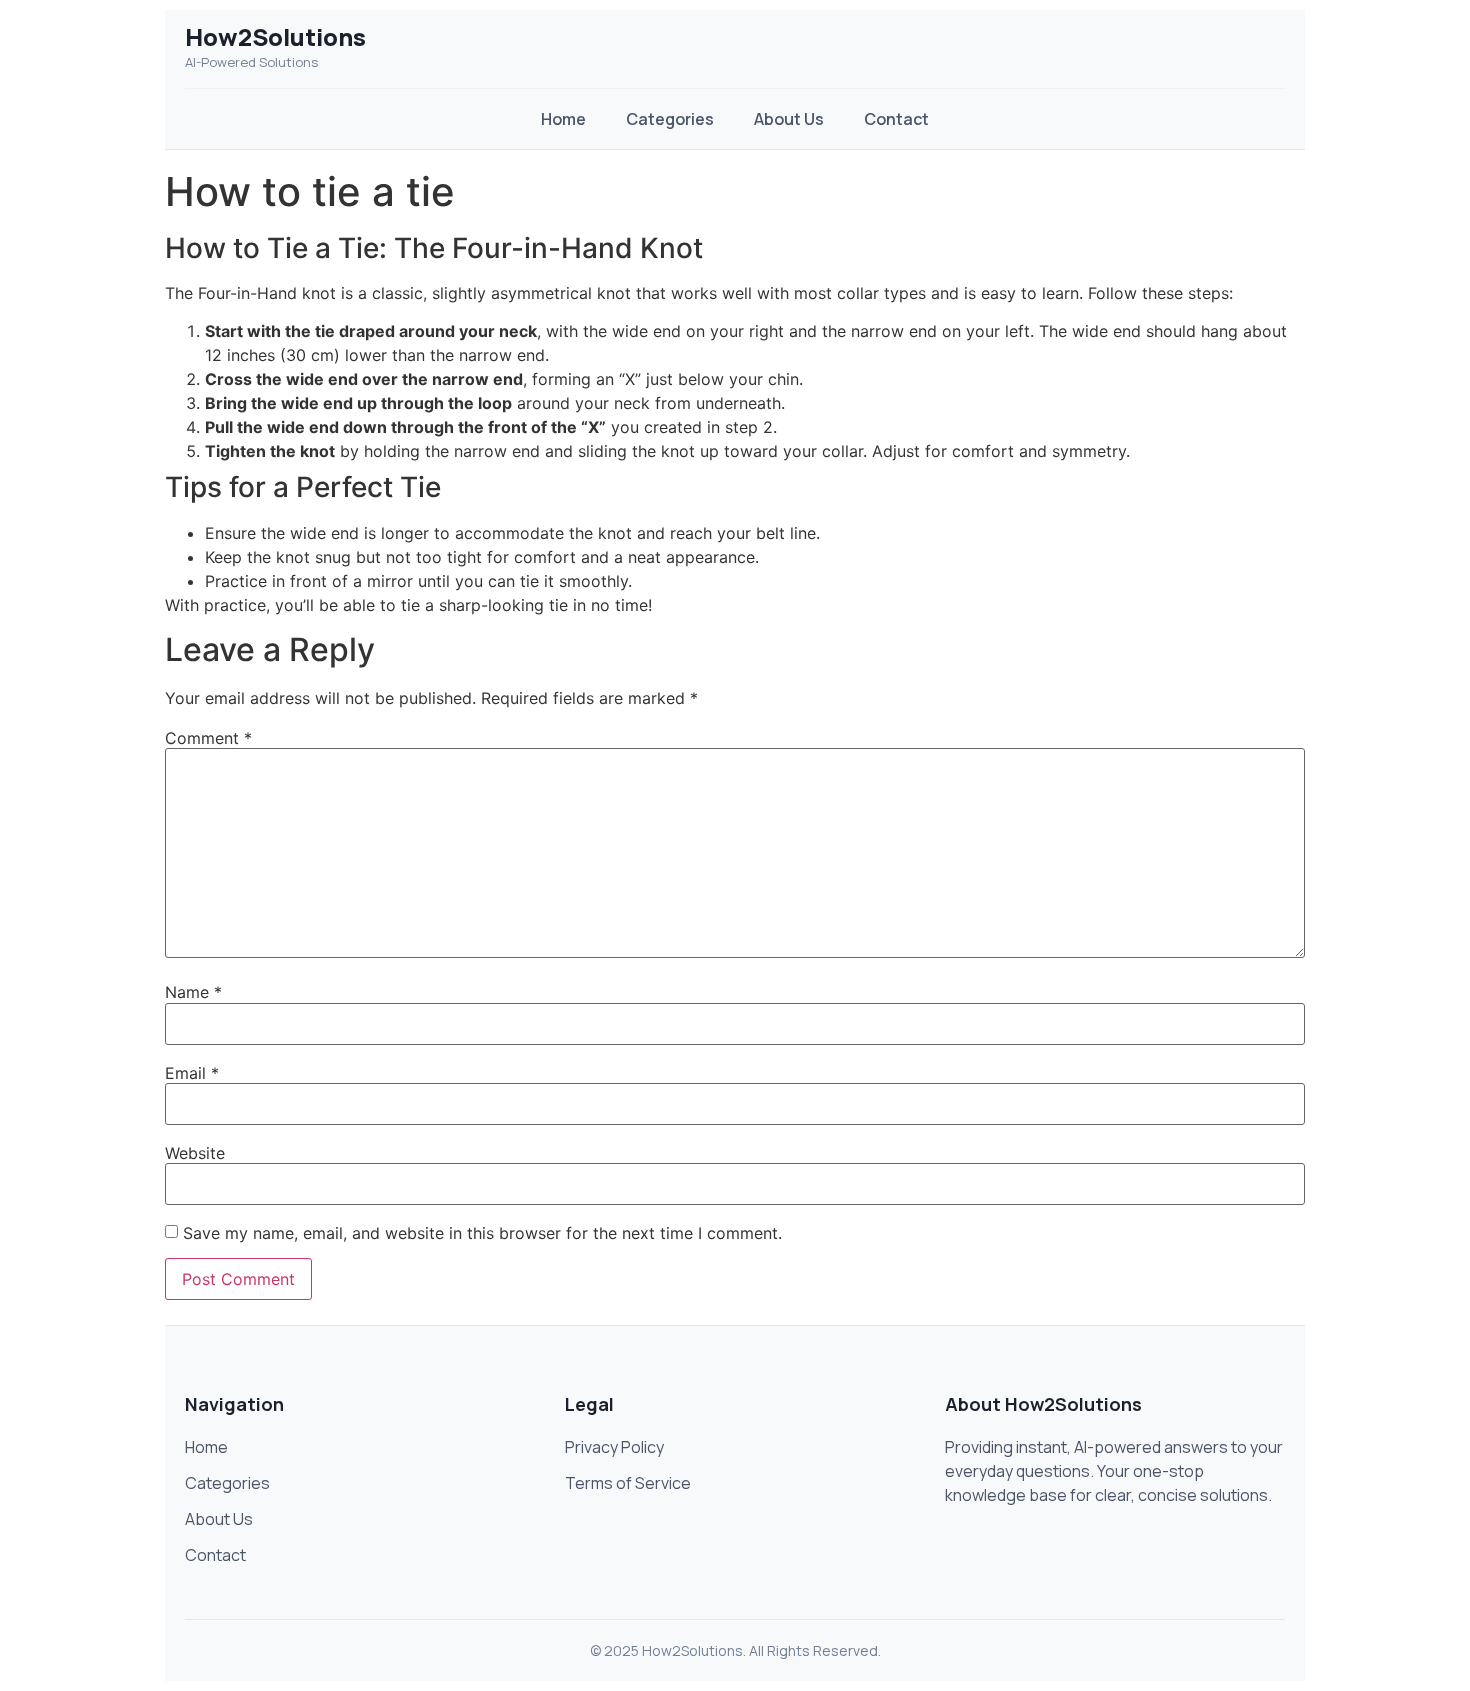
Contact (896, 119)
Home (563, 119)
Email (192, 1073)
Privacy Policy (614, 1447)
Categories (670, 119)
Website (195, 1153)
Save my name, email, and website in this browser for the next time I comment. (482, 1233)
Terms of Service (628, 1483)
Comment (208, 738)
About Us (789, 119)
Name (193, 992)
